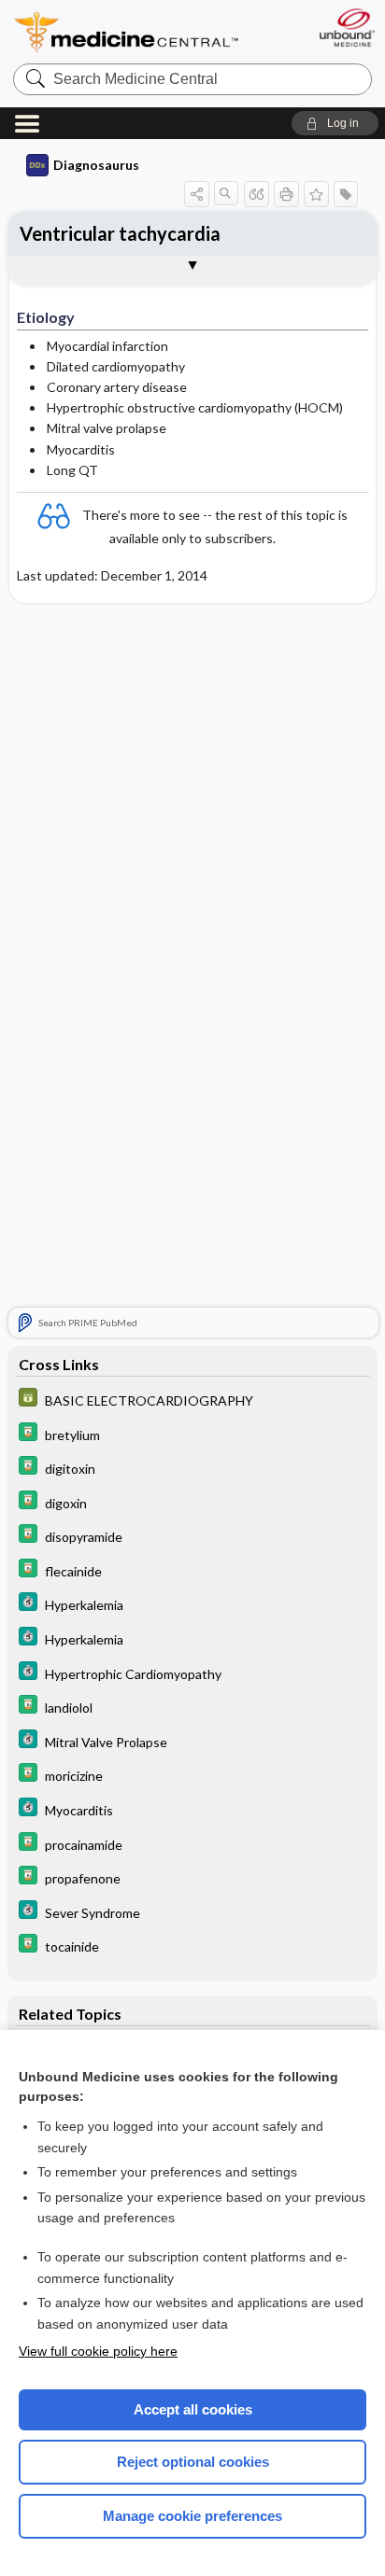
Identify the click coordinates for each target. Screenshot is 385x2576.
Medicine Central (127, 32)
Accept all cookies (193, 2409)
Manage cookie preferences (192, 2516)
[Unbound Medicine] (346, 28)
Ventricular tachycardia (120, 233)
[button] (335, 123)
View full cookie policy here (98, 2351)
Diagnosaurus (96, 165)
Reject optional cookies (193, 2462)
